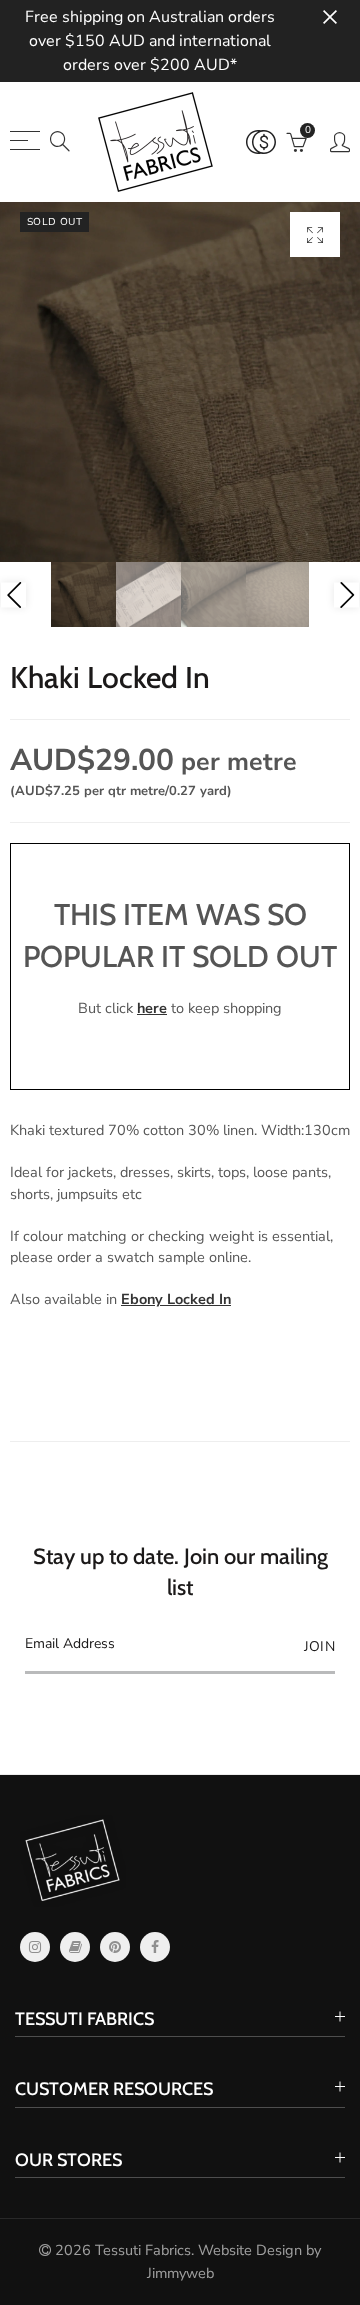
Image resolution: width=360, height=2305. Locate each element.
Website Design (250, 2250)
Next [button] (346, 594)
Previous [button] (13, 594)
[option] (180, 382)
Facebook (155, 1947)
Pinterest (115, 1947)
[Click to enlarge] (315, 234)
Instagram (35, 1947)
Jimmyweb (180, 2273)
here (152, 1008)
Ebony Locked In (176, 1299)
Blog (75, 1947)
